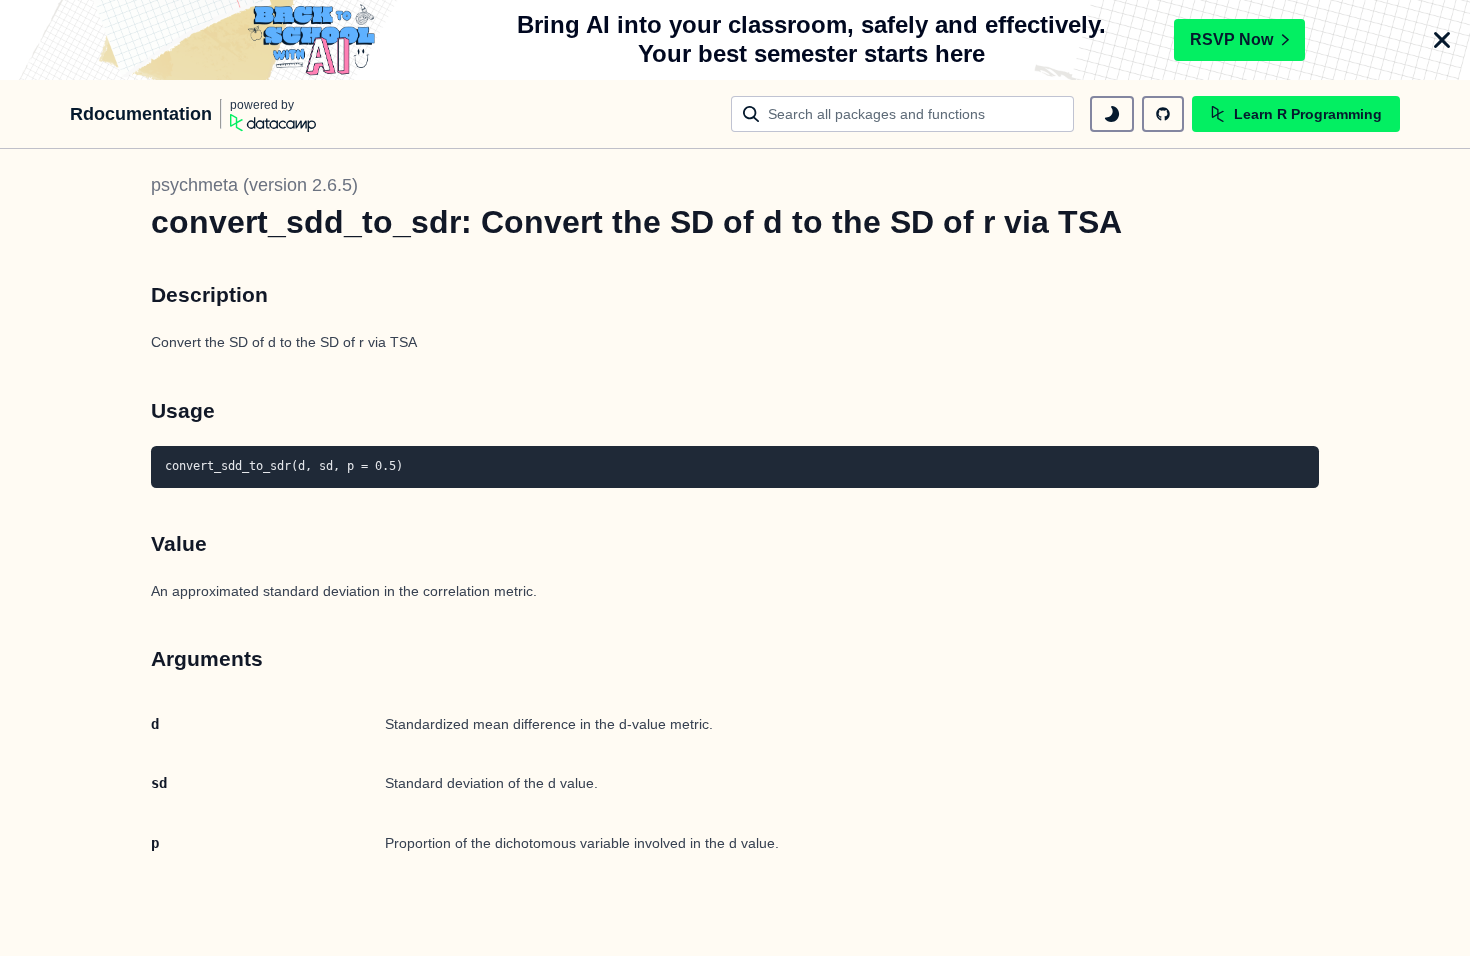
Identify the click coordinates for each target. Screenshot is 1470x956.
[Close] (1442, 40)
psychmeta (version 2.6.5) (254, 185)
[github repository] (1163, 114)
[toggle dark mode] (1112, 114)
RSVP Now (1231, 39)
